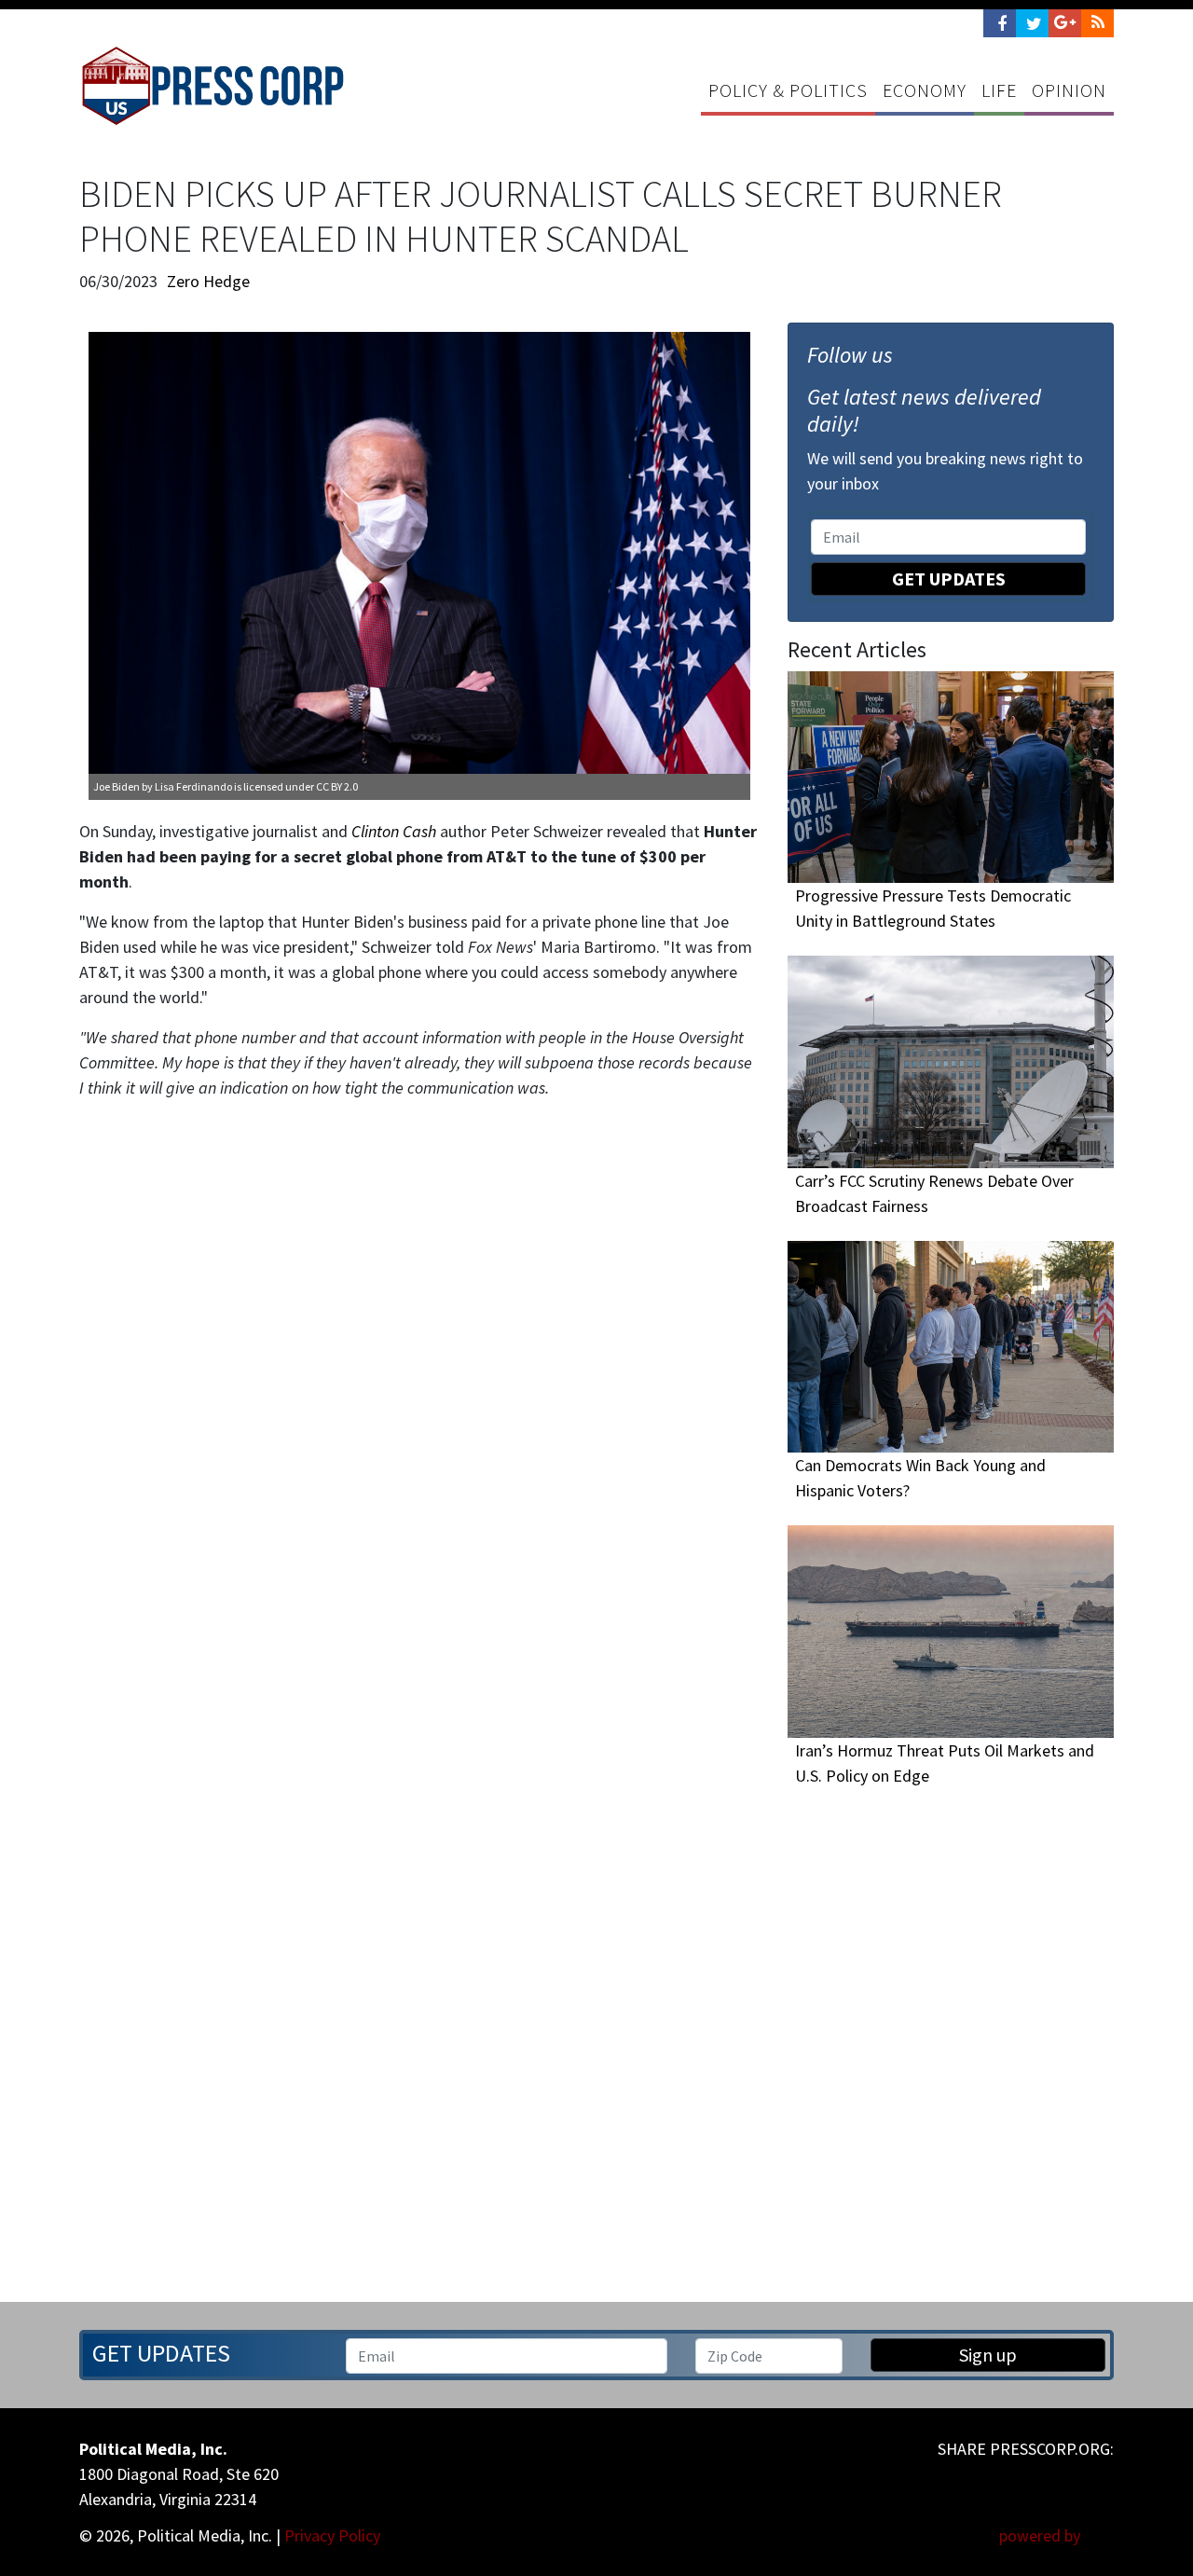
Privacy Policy (332, 2535)
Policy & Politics (788, 90)
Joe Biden (117, 786)
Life (999, 90)
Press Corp (213, 86)
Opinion (1069, 90)
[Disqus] (419, 1358)
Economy (925, 90)
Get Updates (949, 578)
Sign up (988, 2355)
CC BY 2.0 (337, 786)
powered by (1042, 2535)
